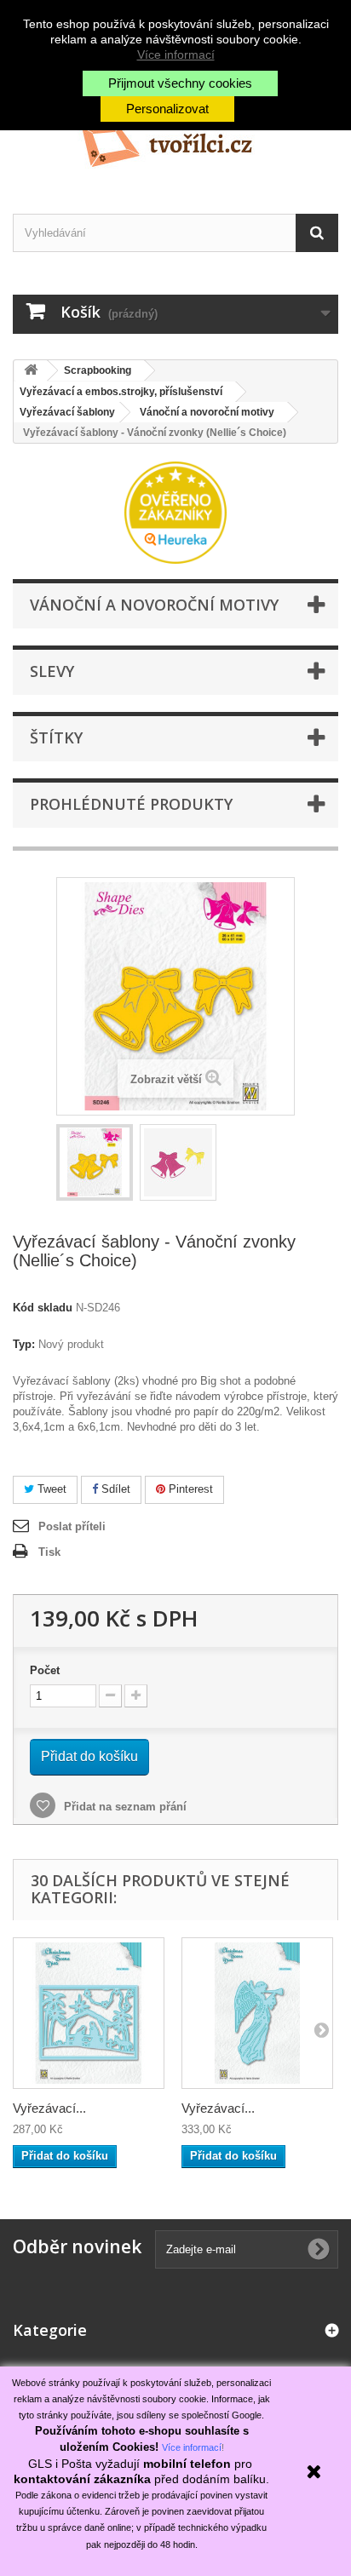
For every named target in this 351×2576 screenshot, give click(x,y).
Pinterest (189, 1489)
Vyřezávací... (49, 2108)
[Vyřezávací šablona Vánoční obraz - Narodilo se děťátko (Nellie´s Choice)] (89, 2013)
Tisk (49, 1552)
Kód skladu (43, 1308)
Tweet (50, 1489)
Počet (45, 1670)
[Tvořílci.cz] (175, 139)
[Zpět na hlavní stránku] (31, 371)
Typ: (24, 1344)
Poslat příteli (72, 1526)
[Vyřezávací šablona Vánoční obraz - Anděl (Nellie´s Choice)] (257, 2013)
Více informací (176, 55)
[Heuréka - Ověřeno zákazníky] (175, 511)
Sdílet (114, 1489)
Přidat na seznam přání (124, 1807)
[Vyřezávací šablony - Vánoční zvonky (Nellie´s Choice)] (95, 1162)
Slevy (52, 671)
